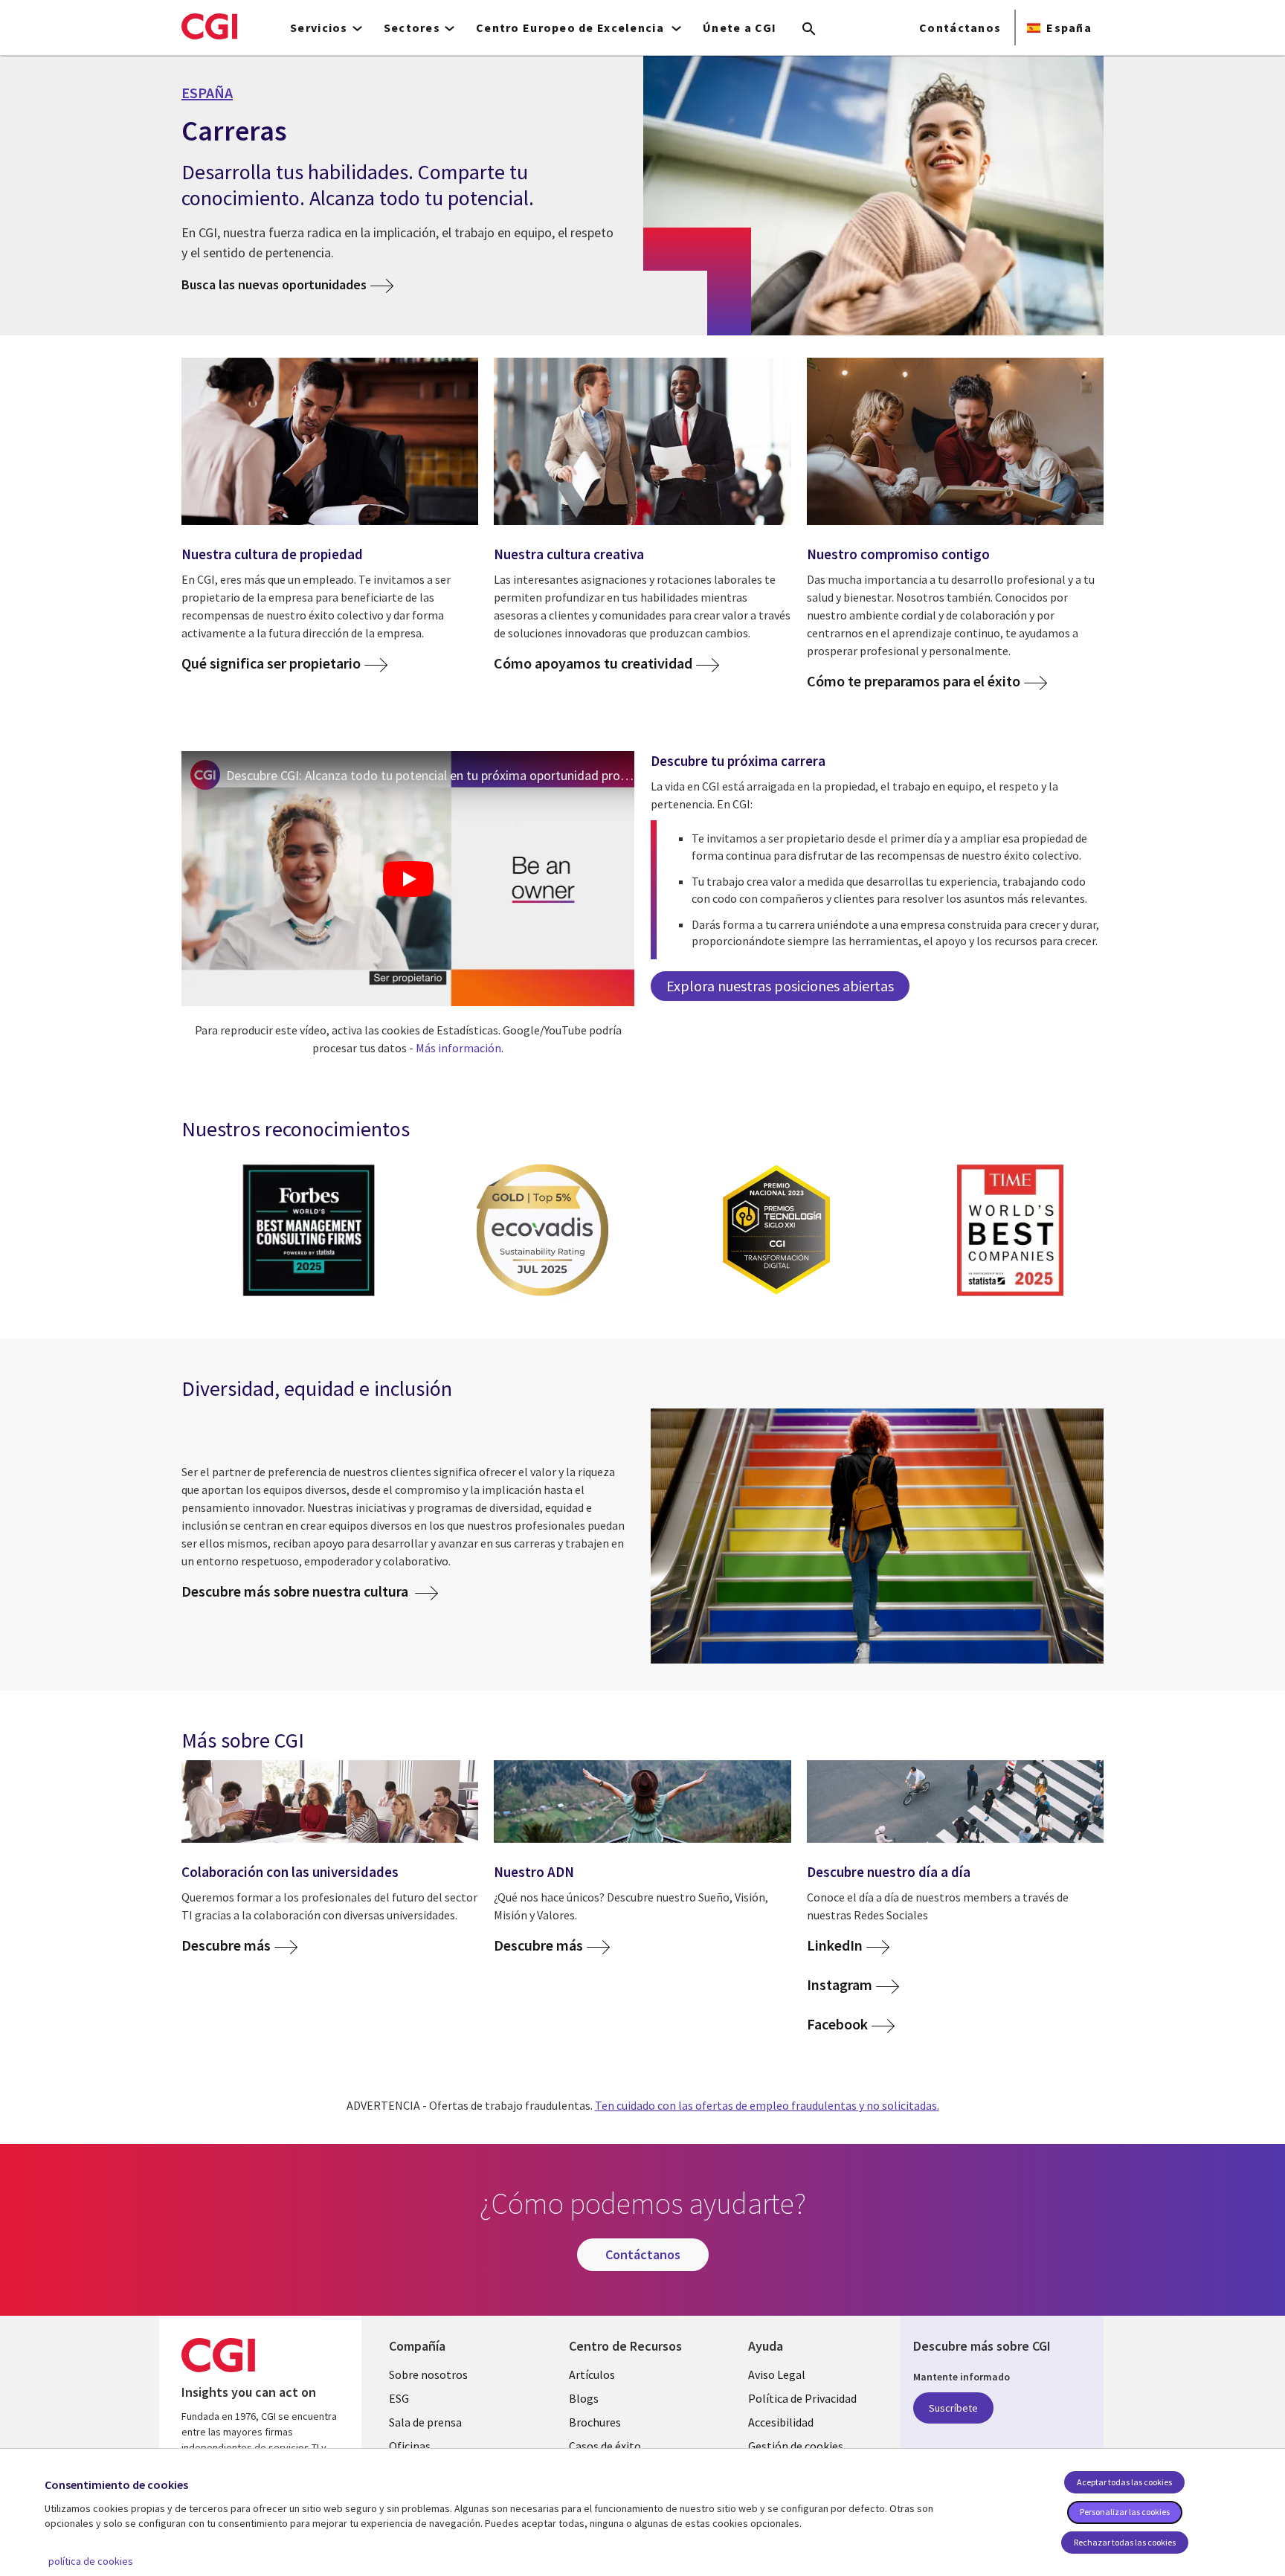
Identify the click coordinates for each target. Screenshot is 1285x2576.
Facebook (837, 2025)
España (1069, 28)
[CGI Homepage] (209, 26)
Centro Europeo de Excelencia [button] (571, 28)
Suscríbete (953, 2408)
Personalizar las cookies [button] (1125, 2512)
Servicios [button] (319, 28)
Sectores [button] (412, 28)
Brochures (595, 2422)
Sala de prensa (425, 2422)
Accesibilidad (781, 2422)
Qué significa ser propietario (271, 664)
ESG (399, 2398)
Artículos (592, 2374)
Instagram (840, 1985)
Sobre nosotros (428, 2374)
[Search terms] (809, 30)
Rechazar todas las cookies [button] (1125, 2542)
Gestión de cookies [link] (796, 2446)
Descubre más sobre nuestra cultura (296, 1591)
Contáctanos (960, 28)
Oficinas (410, 2446)
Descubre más (226, 1946)
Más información (458, 1048)
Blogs (584, 2398)
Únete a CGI (740, 28)
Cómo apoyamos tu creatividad (593, 664)
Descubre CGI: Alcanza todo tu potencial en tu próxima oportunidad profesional (430, 775)
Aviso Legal (777, 2374)
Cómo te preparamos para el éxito (914, 682)
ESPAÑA (207, 93)
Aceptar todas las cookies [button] (1124, 2482)
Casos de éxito (605, 2446)
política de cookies (91, 2561)
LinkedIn (835, 1946)
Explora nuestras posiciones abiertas (780, 986)
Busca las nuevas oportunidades (274, 284)
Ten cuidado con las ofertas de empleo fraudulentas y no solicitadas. (767, 2105)
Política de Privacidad (802, 2398)
